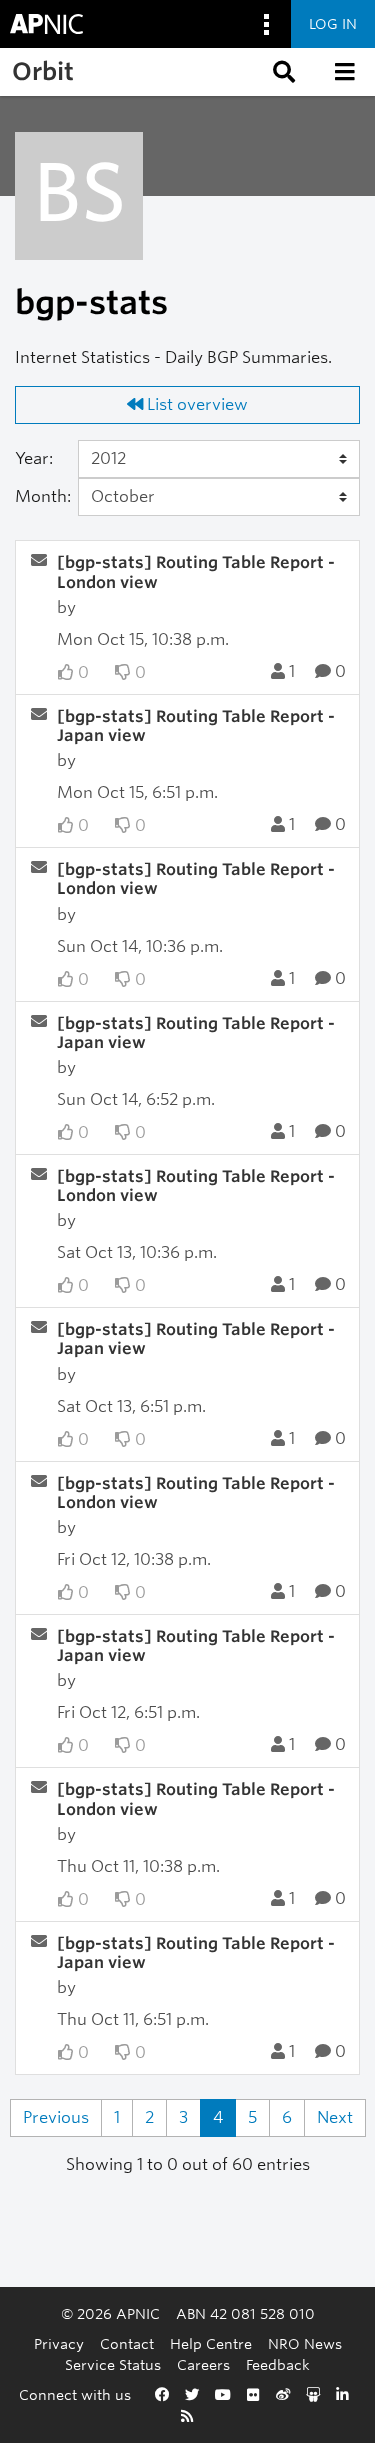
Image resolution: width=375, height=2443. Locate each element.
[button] (282, 72)
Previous (56, 2117)
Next (335, 2117)
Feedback (278, 2364)
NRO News (305, 2343)
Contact (127, 2343)
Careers (203, 2364)
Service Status (113, 2364)
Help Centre (211, 2343)
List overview (195, 404)
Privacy (59, 2343)
